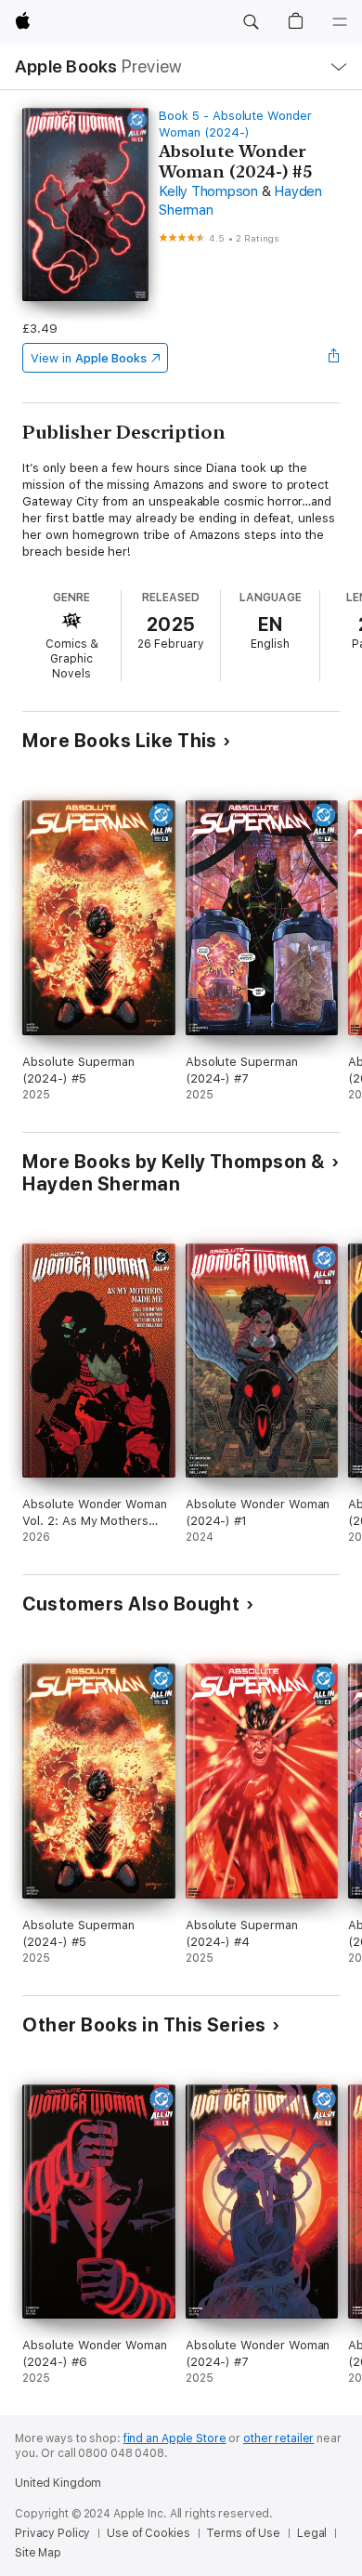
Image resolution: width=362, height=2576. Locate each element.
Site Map (38, 2553)
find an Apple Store (175, 2438)
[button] (251, 22)
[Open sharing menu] (334, 358)
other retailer (278, 2438)
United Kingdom (58, 2483)
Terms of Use (243, 2533)
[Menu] (340, 22)
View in (89, 358)
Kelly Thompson (208, 191)
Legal (312, 2533)
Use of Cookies (148, 2533)
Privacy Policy (52, 2533)
